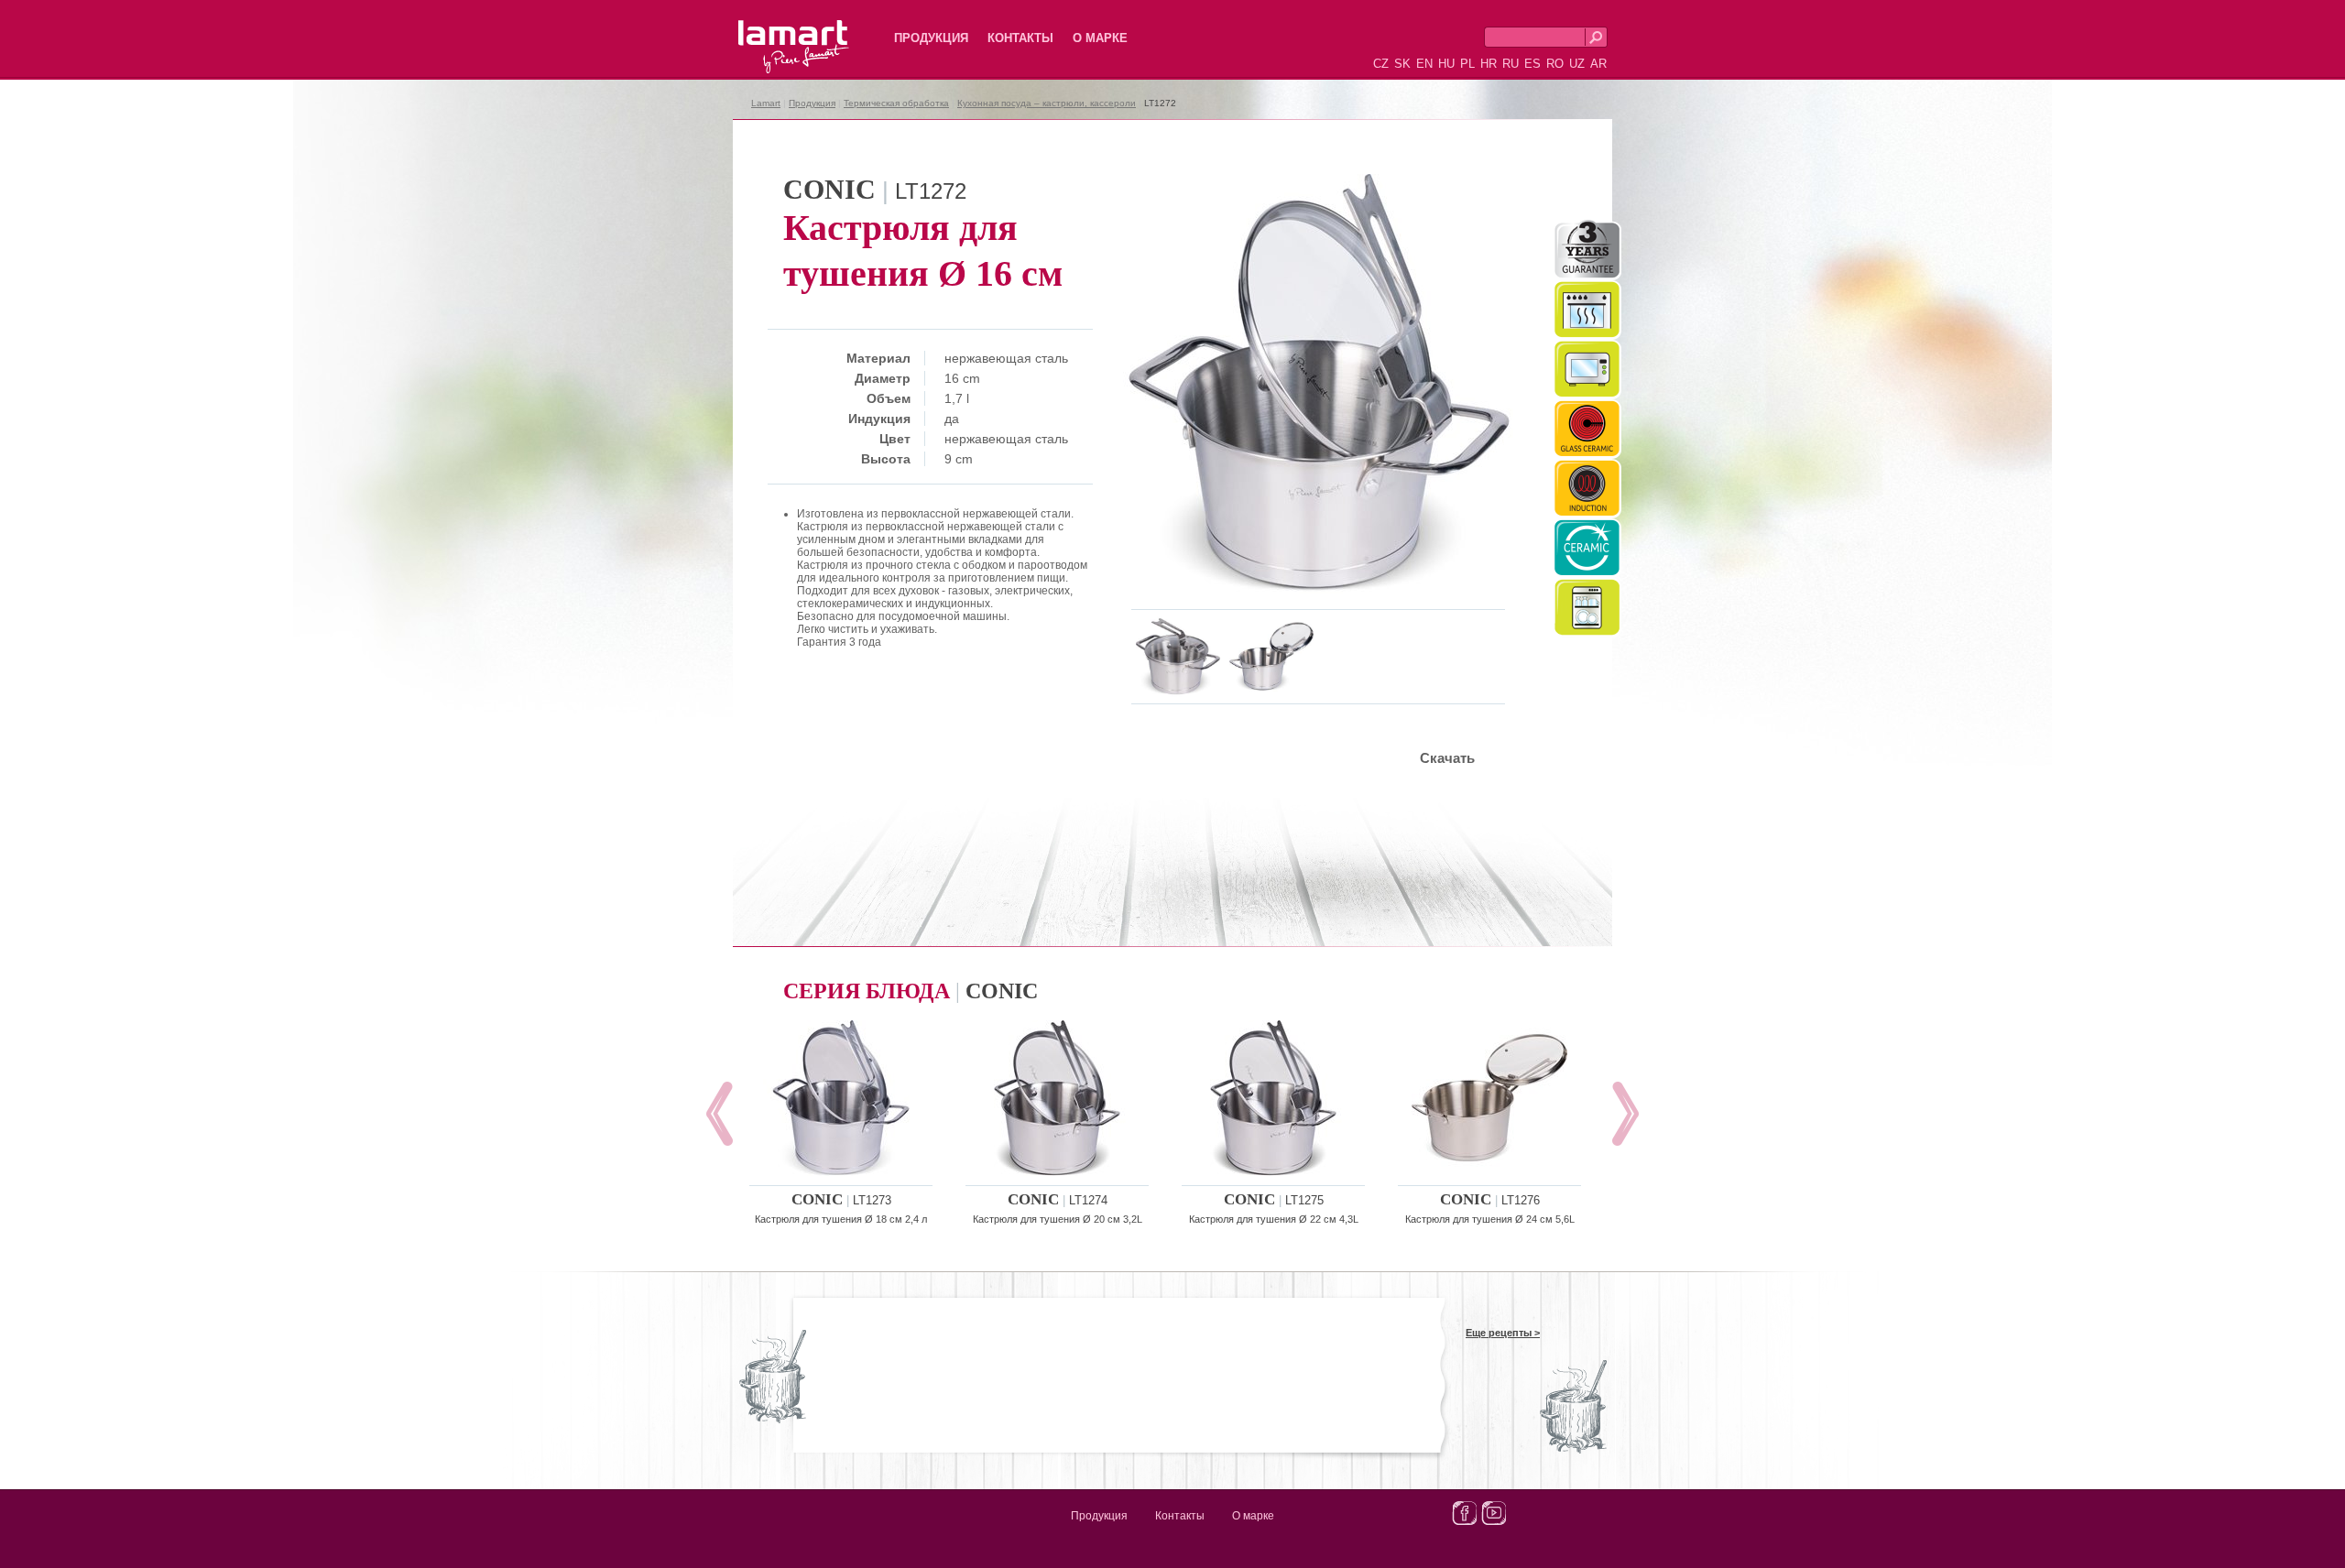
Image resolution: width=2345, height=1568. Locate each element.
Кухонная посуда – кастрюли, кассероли (1047, 103)
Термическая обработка (896, 103)
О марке (1100, 38)
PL (1467, 64)
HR (1489, 64)
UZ (1577, 64)
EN (1424, 64)
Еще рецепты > (1503, 1333)
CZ (1381, 64)
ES (1532, 64)
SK (1402, 64)
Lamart (774, 32)
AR (1598, 64)
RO (1555, 64)
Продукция (931, 38)
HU (1446, 64)
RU (1511, 64)
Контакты (1020, 38)
